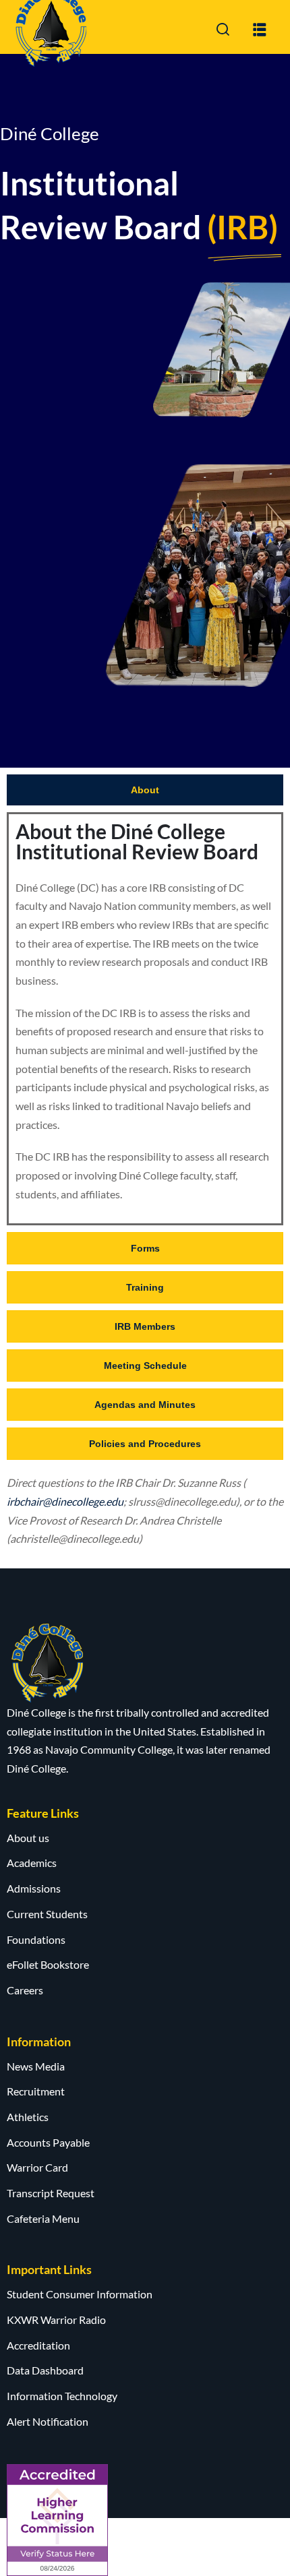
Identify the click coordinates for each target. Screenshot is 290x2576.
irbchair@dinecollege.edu (65, 1501)
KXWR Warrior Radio (56, 2320)
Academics (32, 1863)
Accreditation (38, 2345)
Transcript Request (51, 2193)
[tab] (145, 790)
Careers (25, 1990)
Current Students (47, 1914)
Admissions (34, 1888)
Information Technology (62, 2396)
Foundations (36, 1939)
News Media (36, 2066)
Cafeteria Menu (43, 2218)
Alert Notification (48, 2421)
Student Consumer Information (80, 2294)
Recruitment (36, 2091)
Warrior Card (37, 2167)
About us (28, 1838)
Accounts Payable (48, 2142)
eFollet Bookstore (48, 1964)
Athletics (28, 2117)
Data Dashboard (45, 2370)
